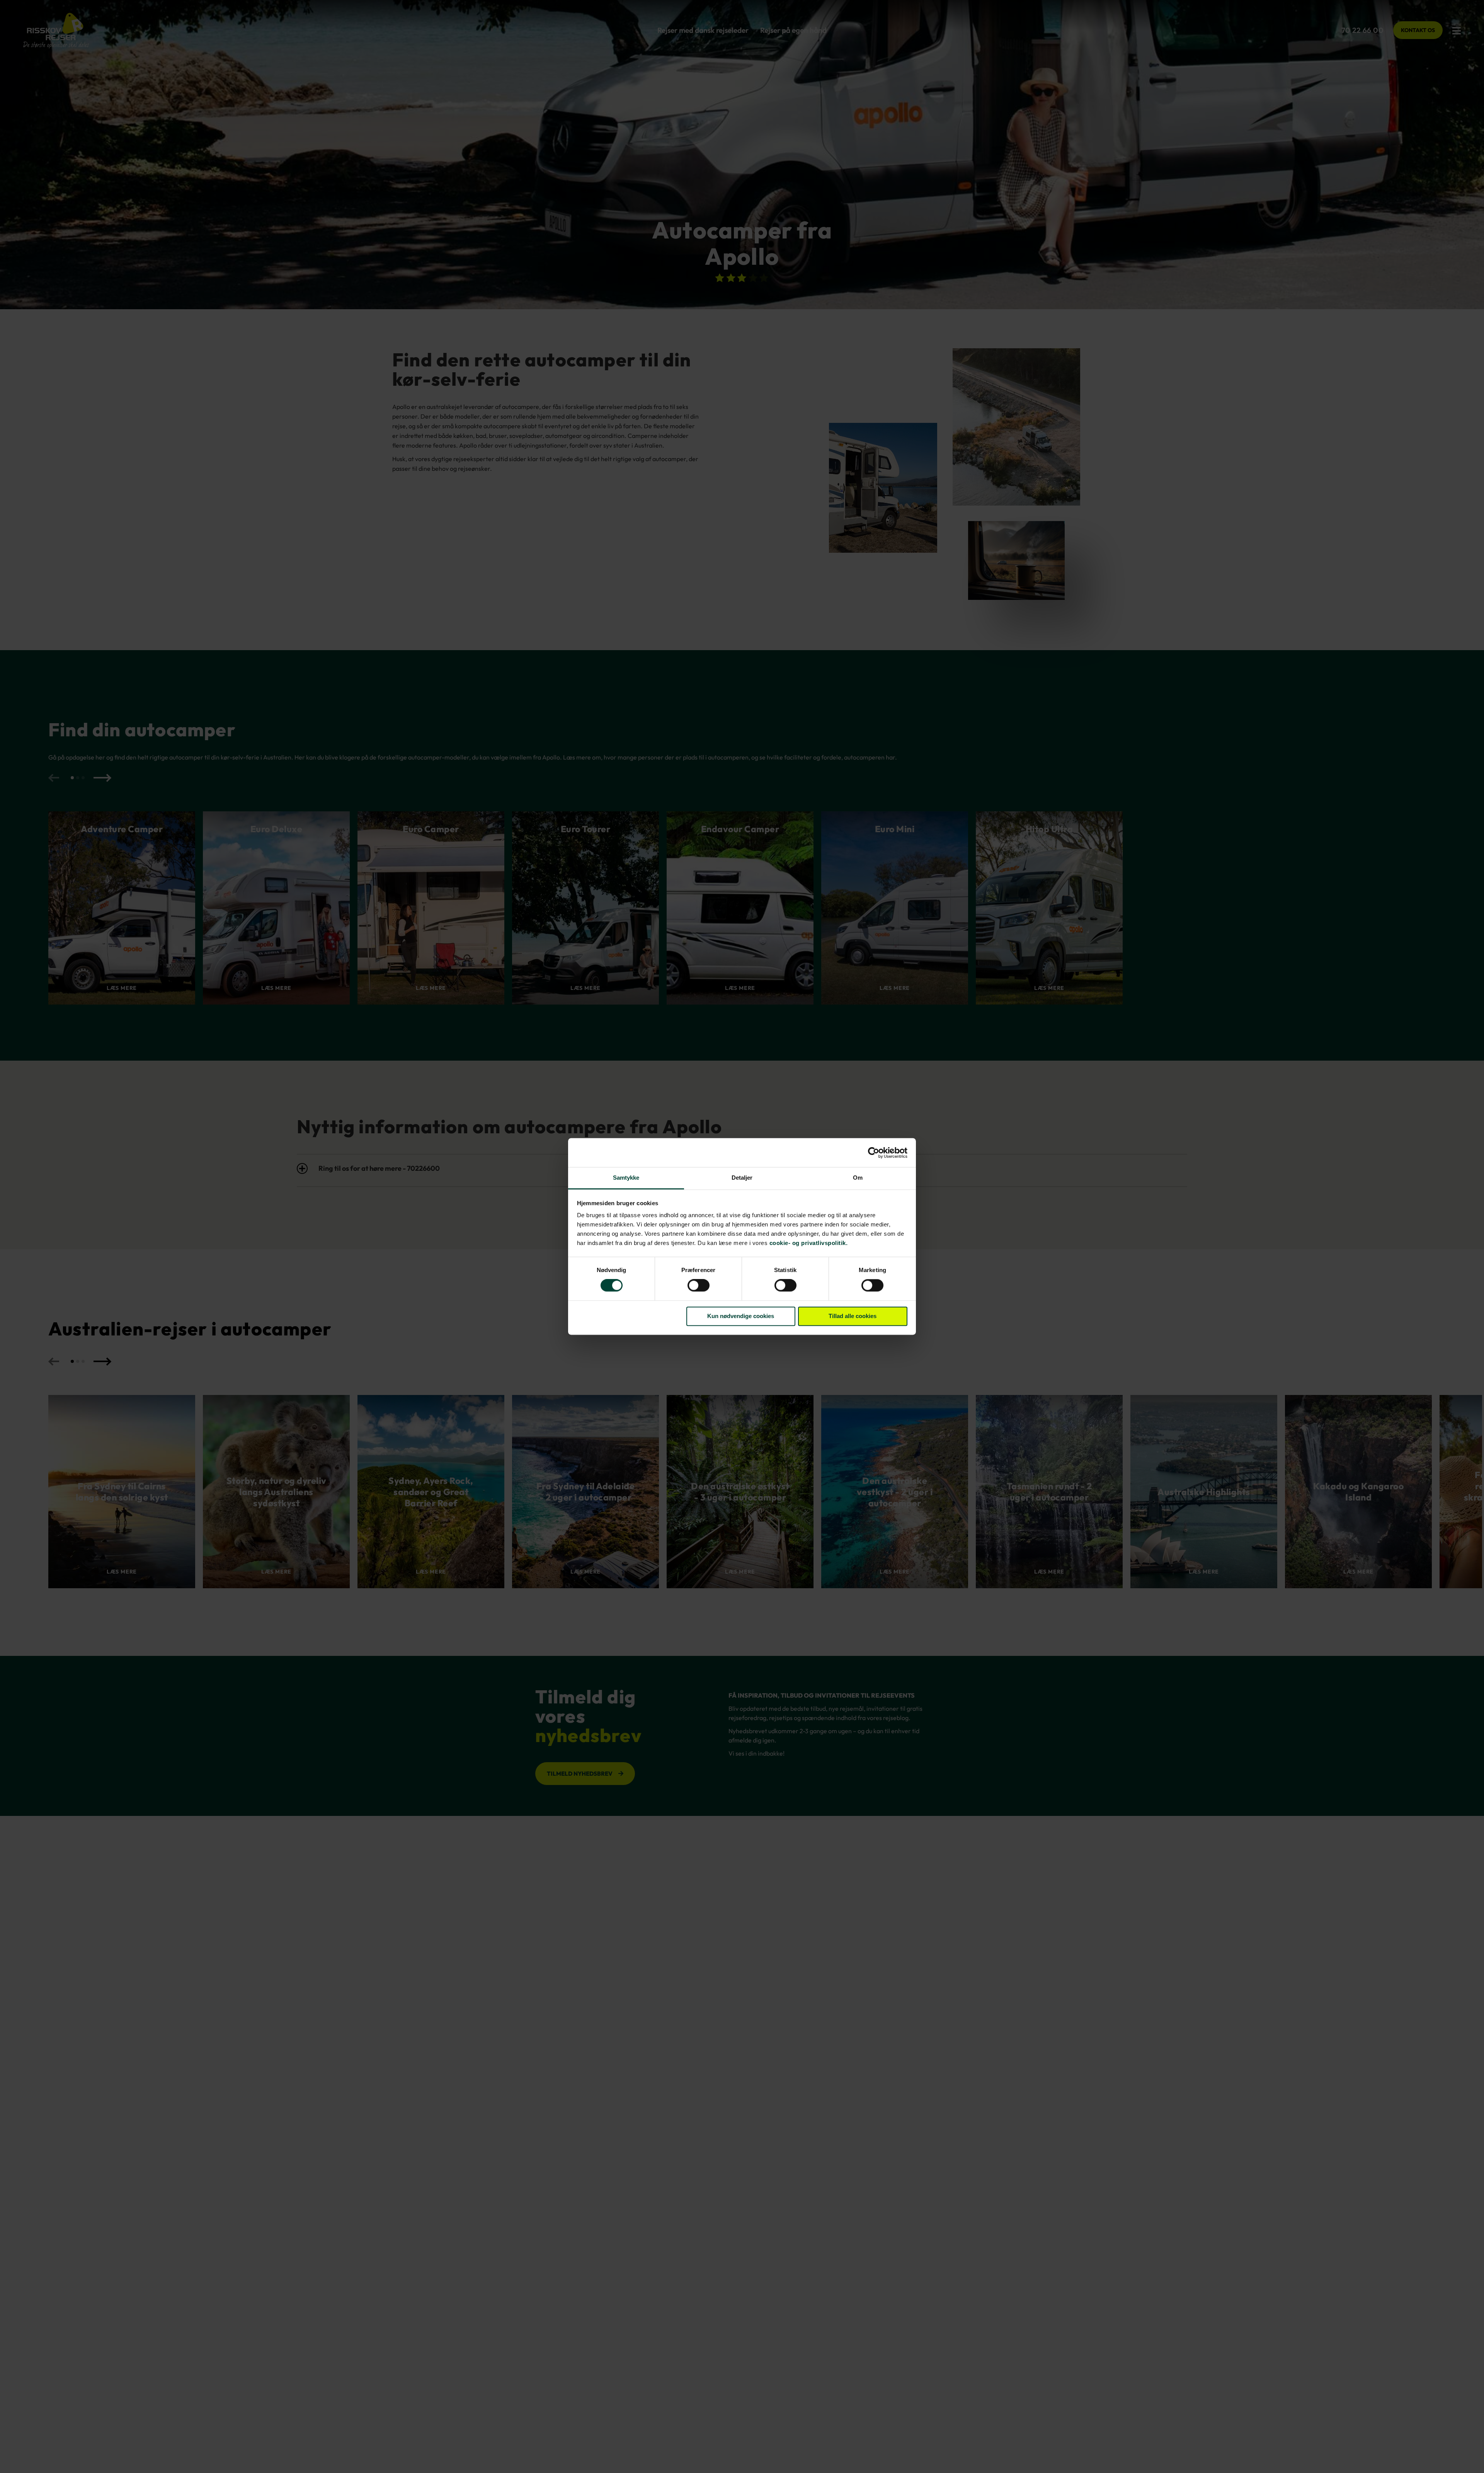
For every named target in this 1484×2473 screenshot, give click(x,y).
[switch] (699, 1286)
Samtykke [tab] (626, 1178)
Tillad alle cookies (853, 1316)
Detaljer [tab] (742, 1178)
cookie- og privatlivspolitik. (809, 1243)
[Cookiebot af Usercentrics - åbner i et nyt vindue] (874, 1153)
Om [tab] (858, 1178)
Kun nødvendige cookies (741, 1316)
